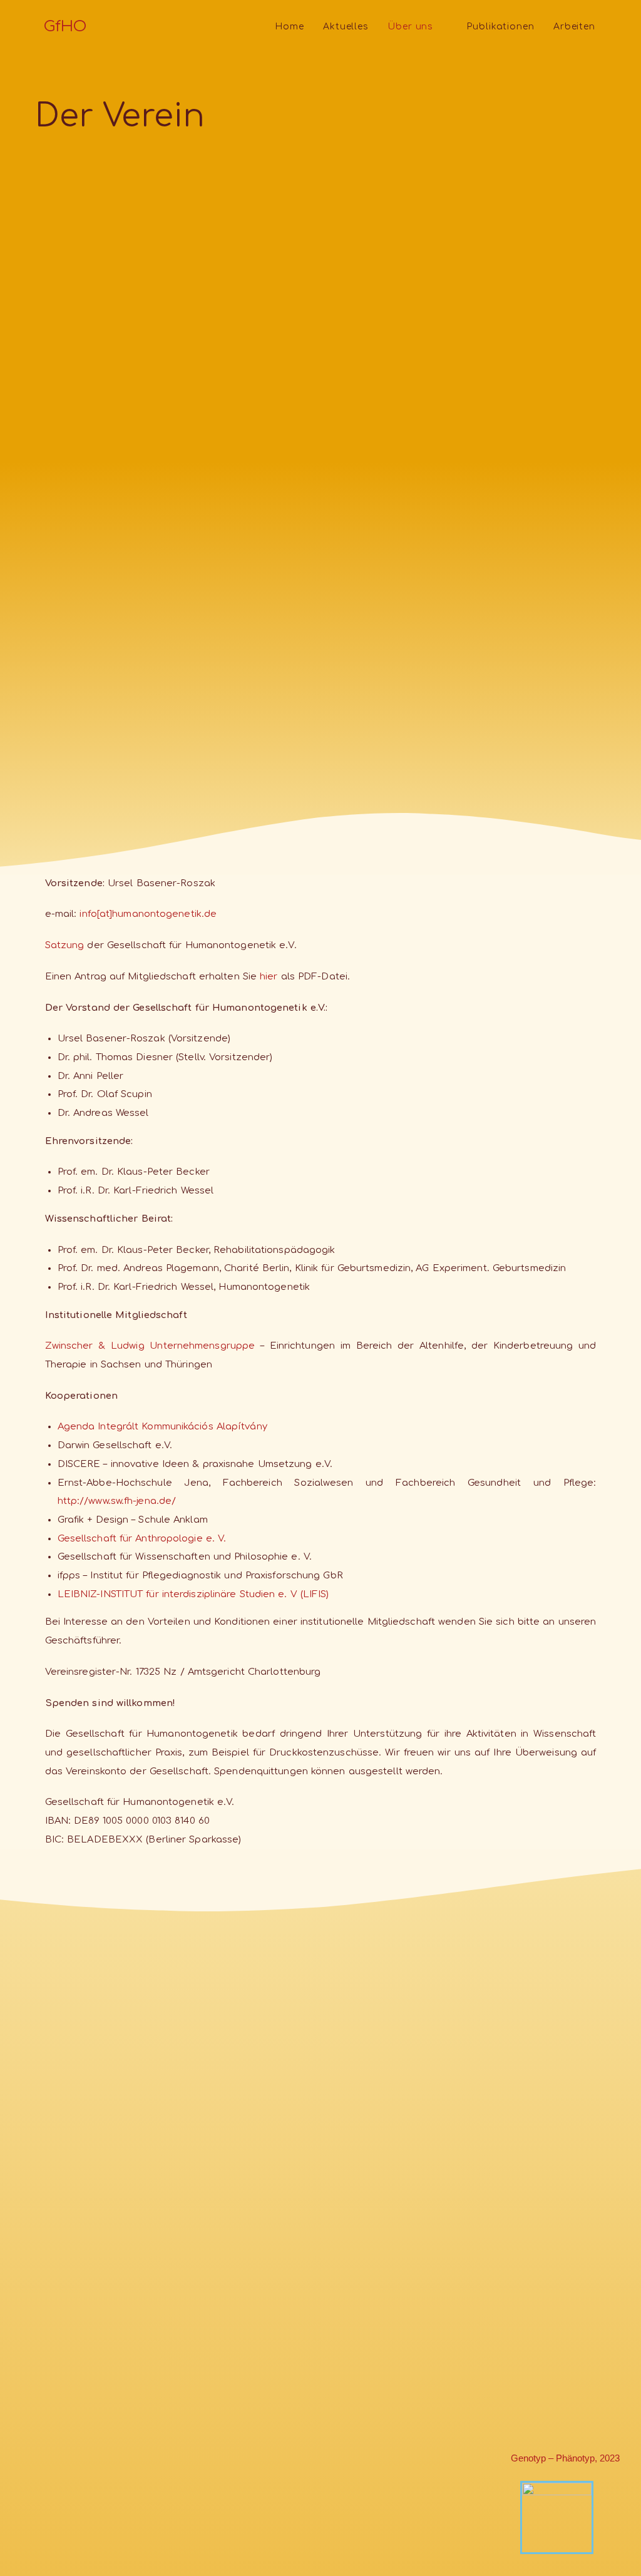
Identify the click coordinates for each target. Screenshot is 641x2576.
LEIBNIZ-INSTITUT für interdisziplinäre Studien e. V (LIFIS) (193, 1594)
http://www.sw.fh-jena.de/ (117, 1501)
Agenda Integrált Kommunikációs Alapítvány (162, 1426)
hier (269, 976)
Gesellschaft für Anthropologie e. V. (142, 1538)
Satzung (65, 945)
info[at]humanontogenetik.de (148, 914)
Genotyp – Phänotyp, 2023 (565, 2458)
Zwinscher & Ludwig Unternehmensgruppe (150, 1346)
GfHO (65, 27)
